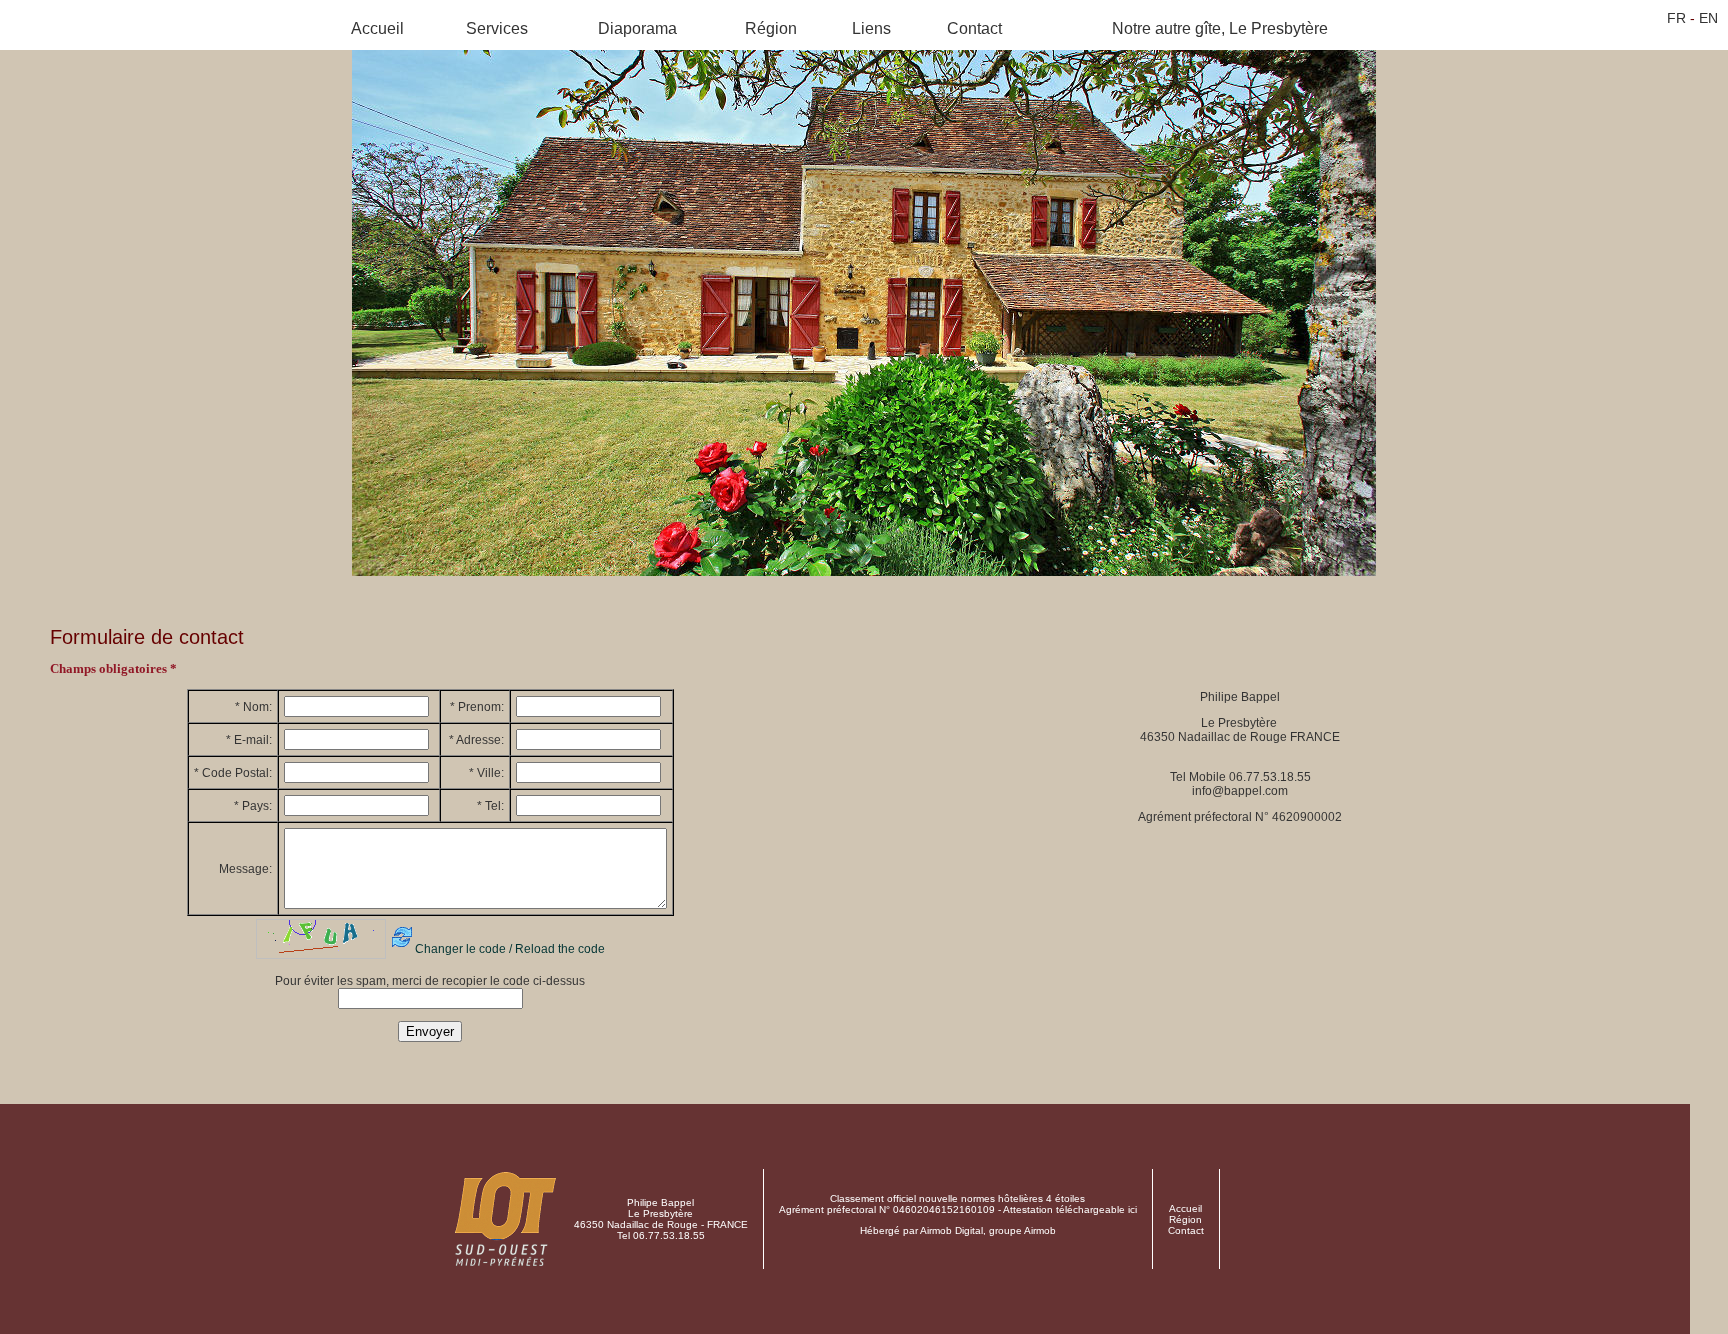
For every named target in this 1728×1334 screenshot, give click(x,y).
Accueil (377, 28)
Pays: (253, 806)
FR (1676, 18)
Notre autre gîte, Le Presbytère (1220, 28)
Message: (245, 869)
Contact (974, 28)
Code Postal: (233, 773)
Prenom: (477, 707)
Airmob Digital (951, 1230)
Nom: (253, 707)
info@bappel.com (1240, 791)
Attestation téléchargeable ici (1070, 1209)
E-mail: (249, 740)
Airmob (1040, 1230)
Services (497, 28)
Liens (871, 28)
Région (771, 28)
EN (1708, 18)
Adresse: (476, 740)
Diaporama (637, 28)
